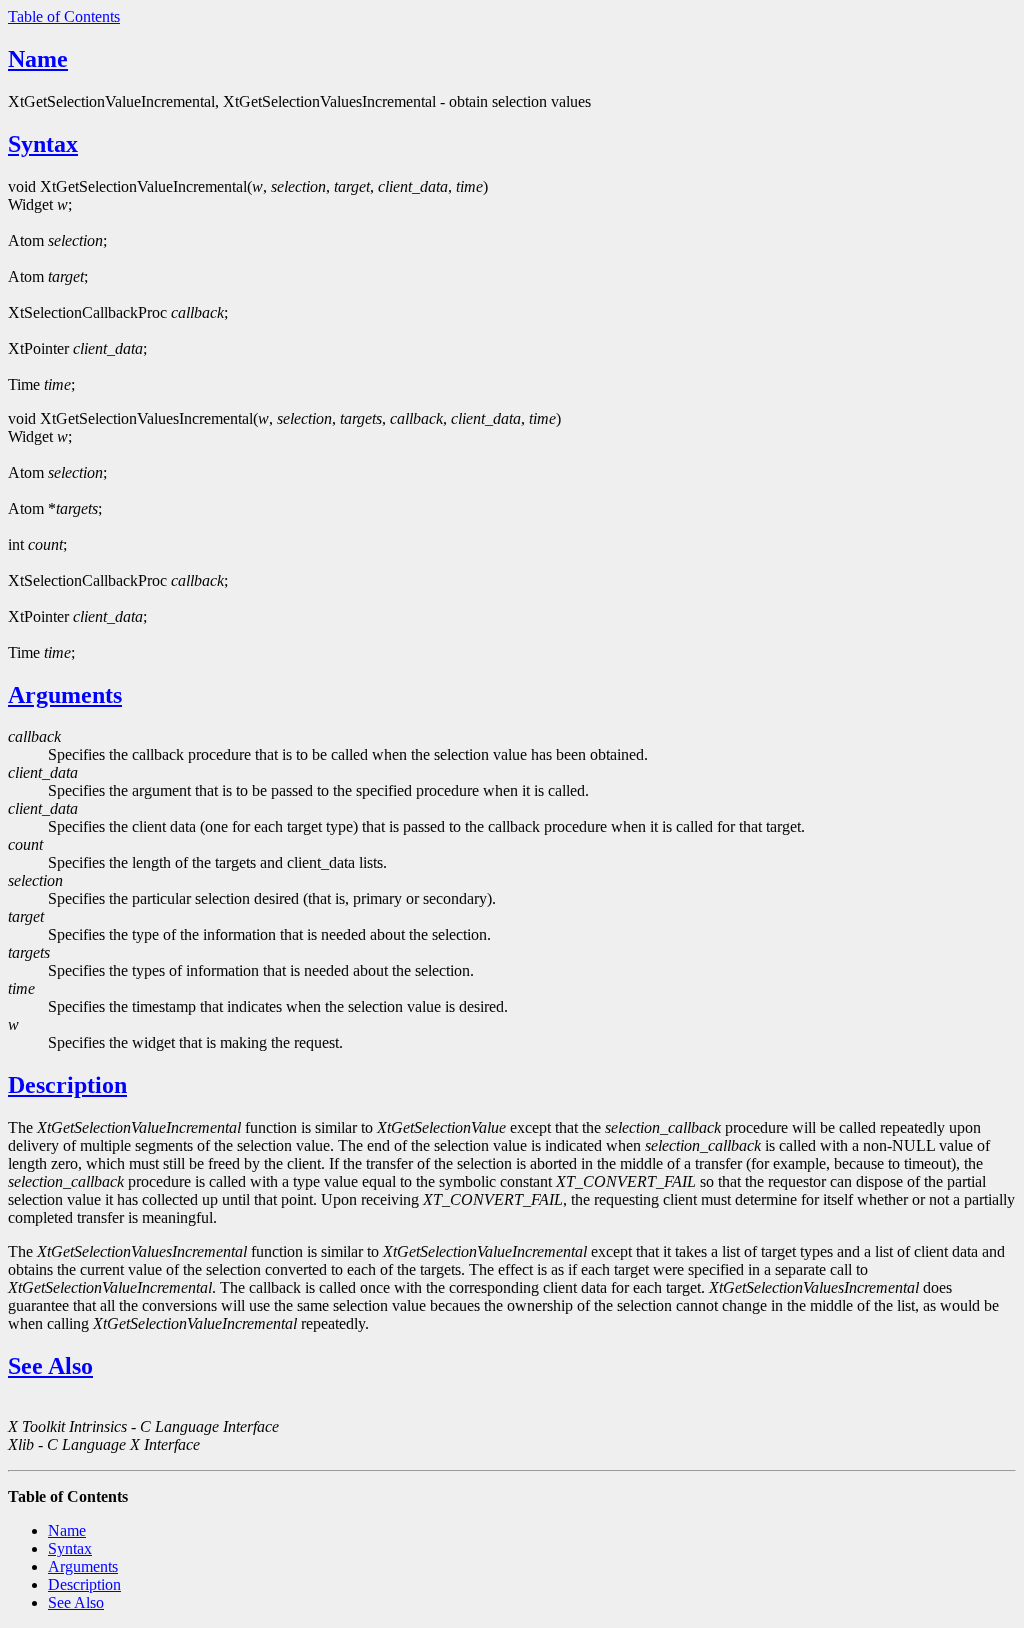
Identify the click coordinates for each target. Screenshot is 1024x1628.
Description (67, 1085)
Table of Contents (64, 16)
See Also (50, 1366)
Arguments (65, 695)
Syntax (43, 144)
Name (38, 59)
